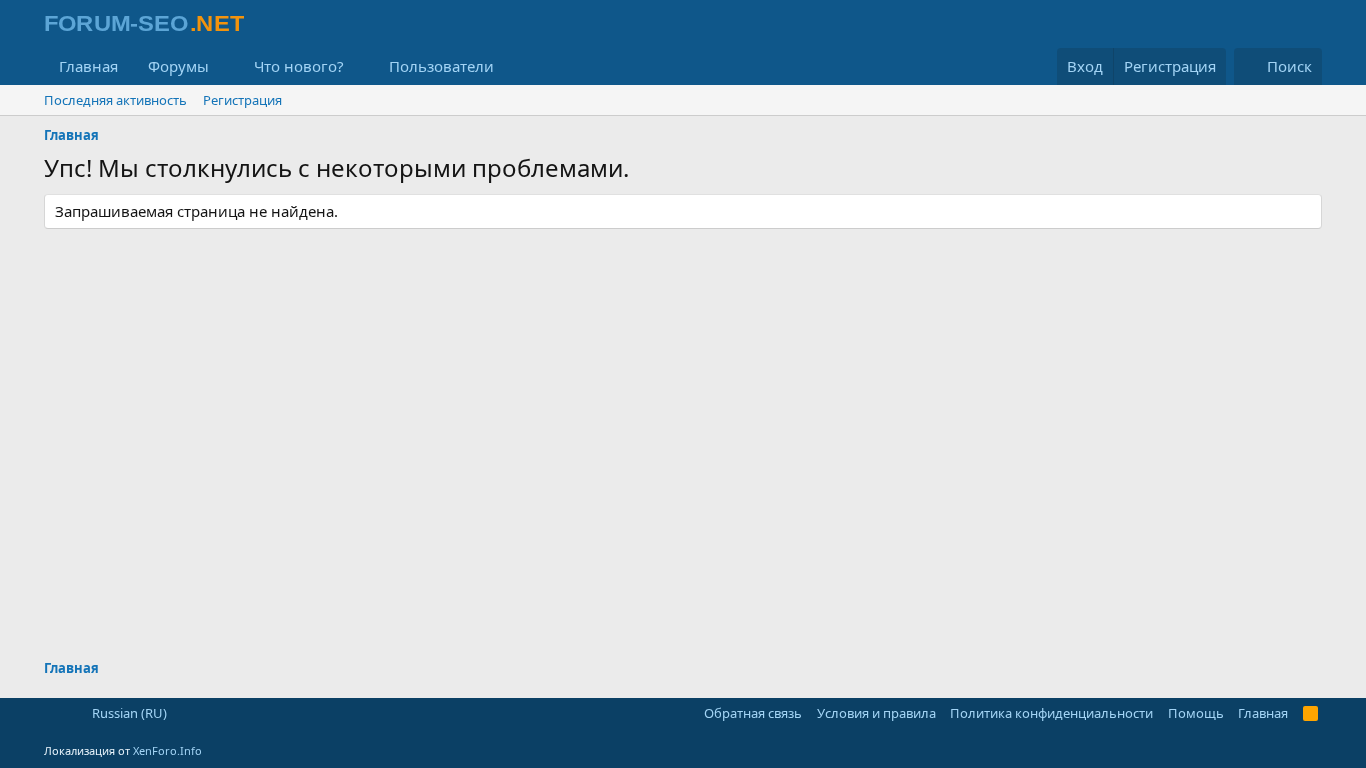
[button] (225, 66)
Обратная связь (753, 713)
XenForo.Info (167, 750)
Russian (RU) (128, 713)
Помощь (1196, 713)
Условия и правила (876, 713)
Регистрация (242, 100)
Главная (88, 66)
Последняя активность (115, 100)
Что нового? (299, 66)
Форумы (178, 66)
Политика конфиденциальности (1051, 713)
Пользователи (441, 66)
